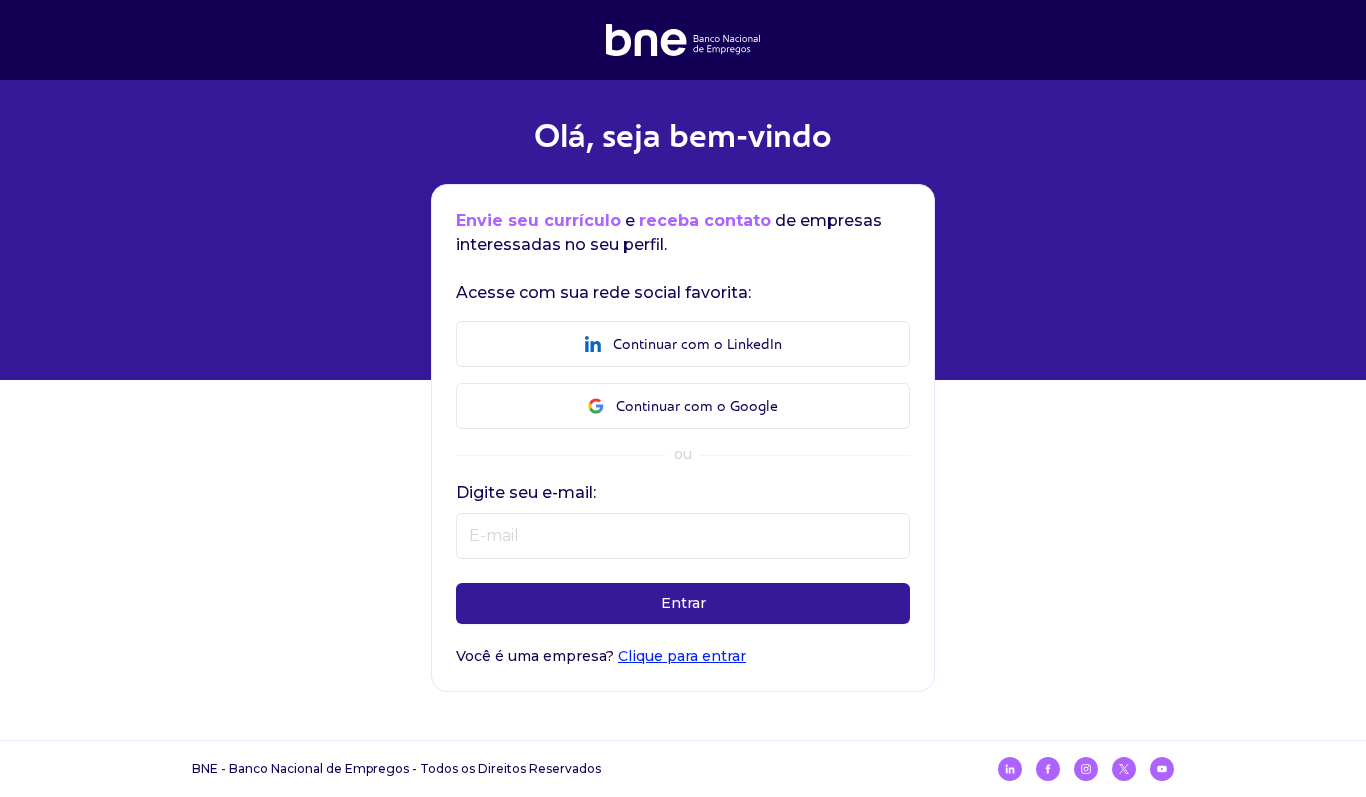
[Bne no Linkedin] (1010, 769)
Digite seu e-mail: (526, 492)
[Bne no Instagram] (1086, 769)
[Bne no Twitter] (1124, 769)
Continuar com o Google (697, 406)
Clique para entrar (682, 656)
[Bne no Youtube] (1162, 769)
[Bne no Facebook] (1048, 769)
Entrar (683, 603)
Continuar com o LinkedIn (697, 344)
